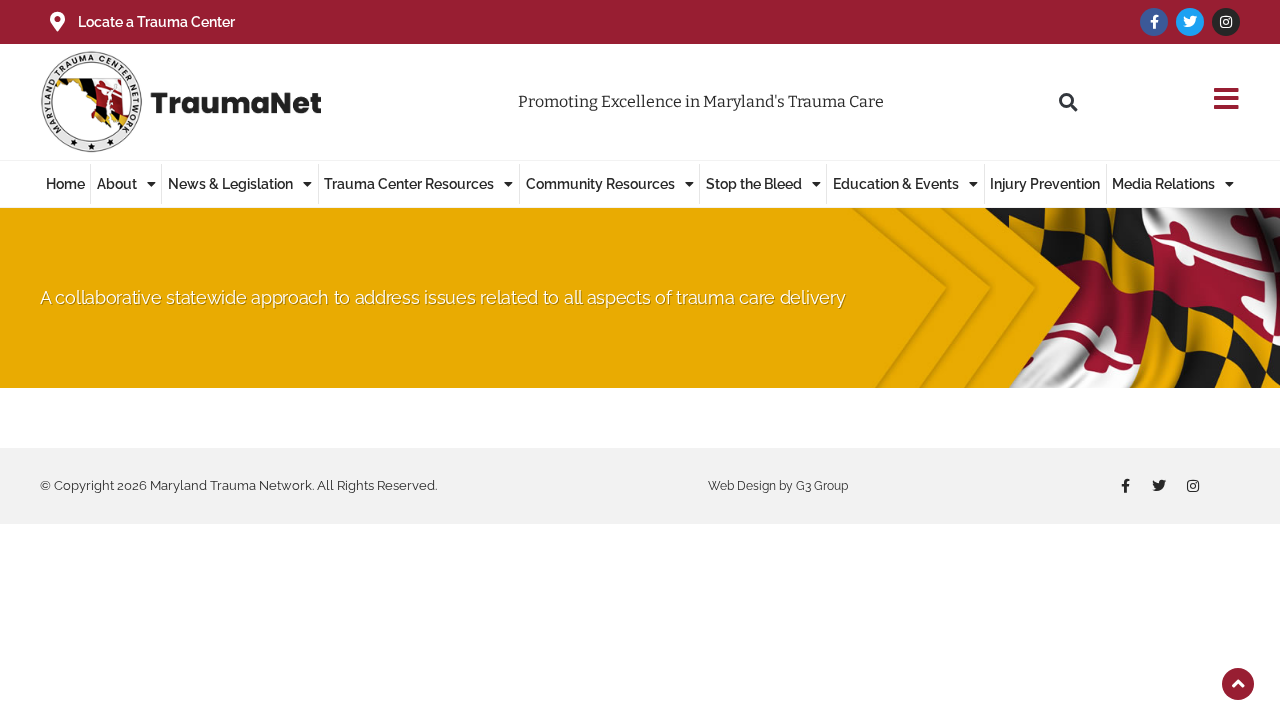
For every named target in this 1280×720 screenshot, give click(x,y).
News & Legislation (230, 184)
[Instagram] (1226, 22)
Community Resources (600, 184)
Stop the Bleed (754, 184)
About (117, 184)
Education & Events (896, 184)
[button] (1068, 102)
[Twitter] (1190, 22)
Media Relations (1163, 184)
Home (65, 184)
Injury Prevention (1045, 184)
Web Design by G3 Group (778, 486)
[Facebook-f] (1154, 22)
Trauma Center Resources (409, 184)
